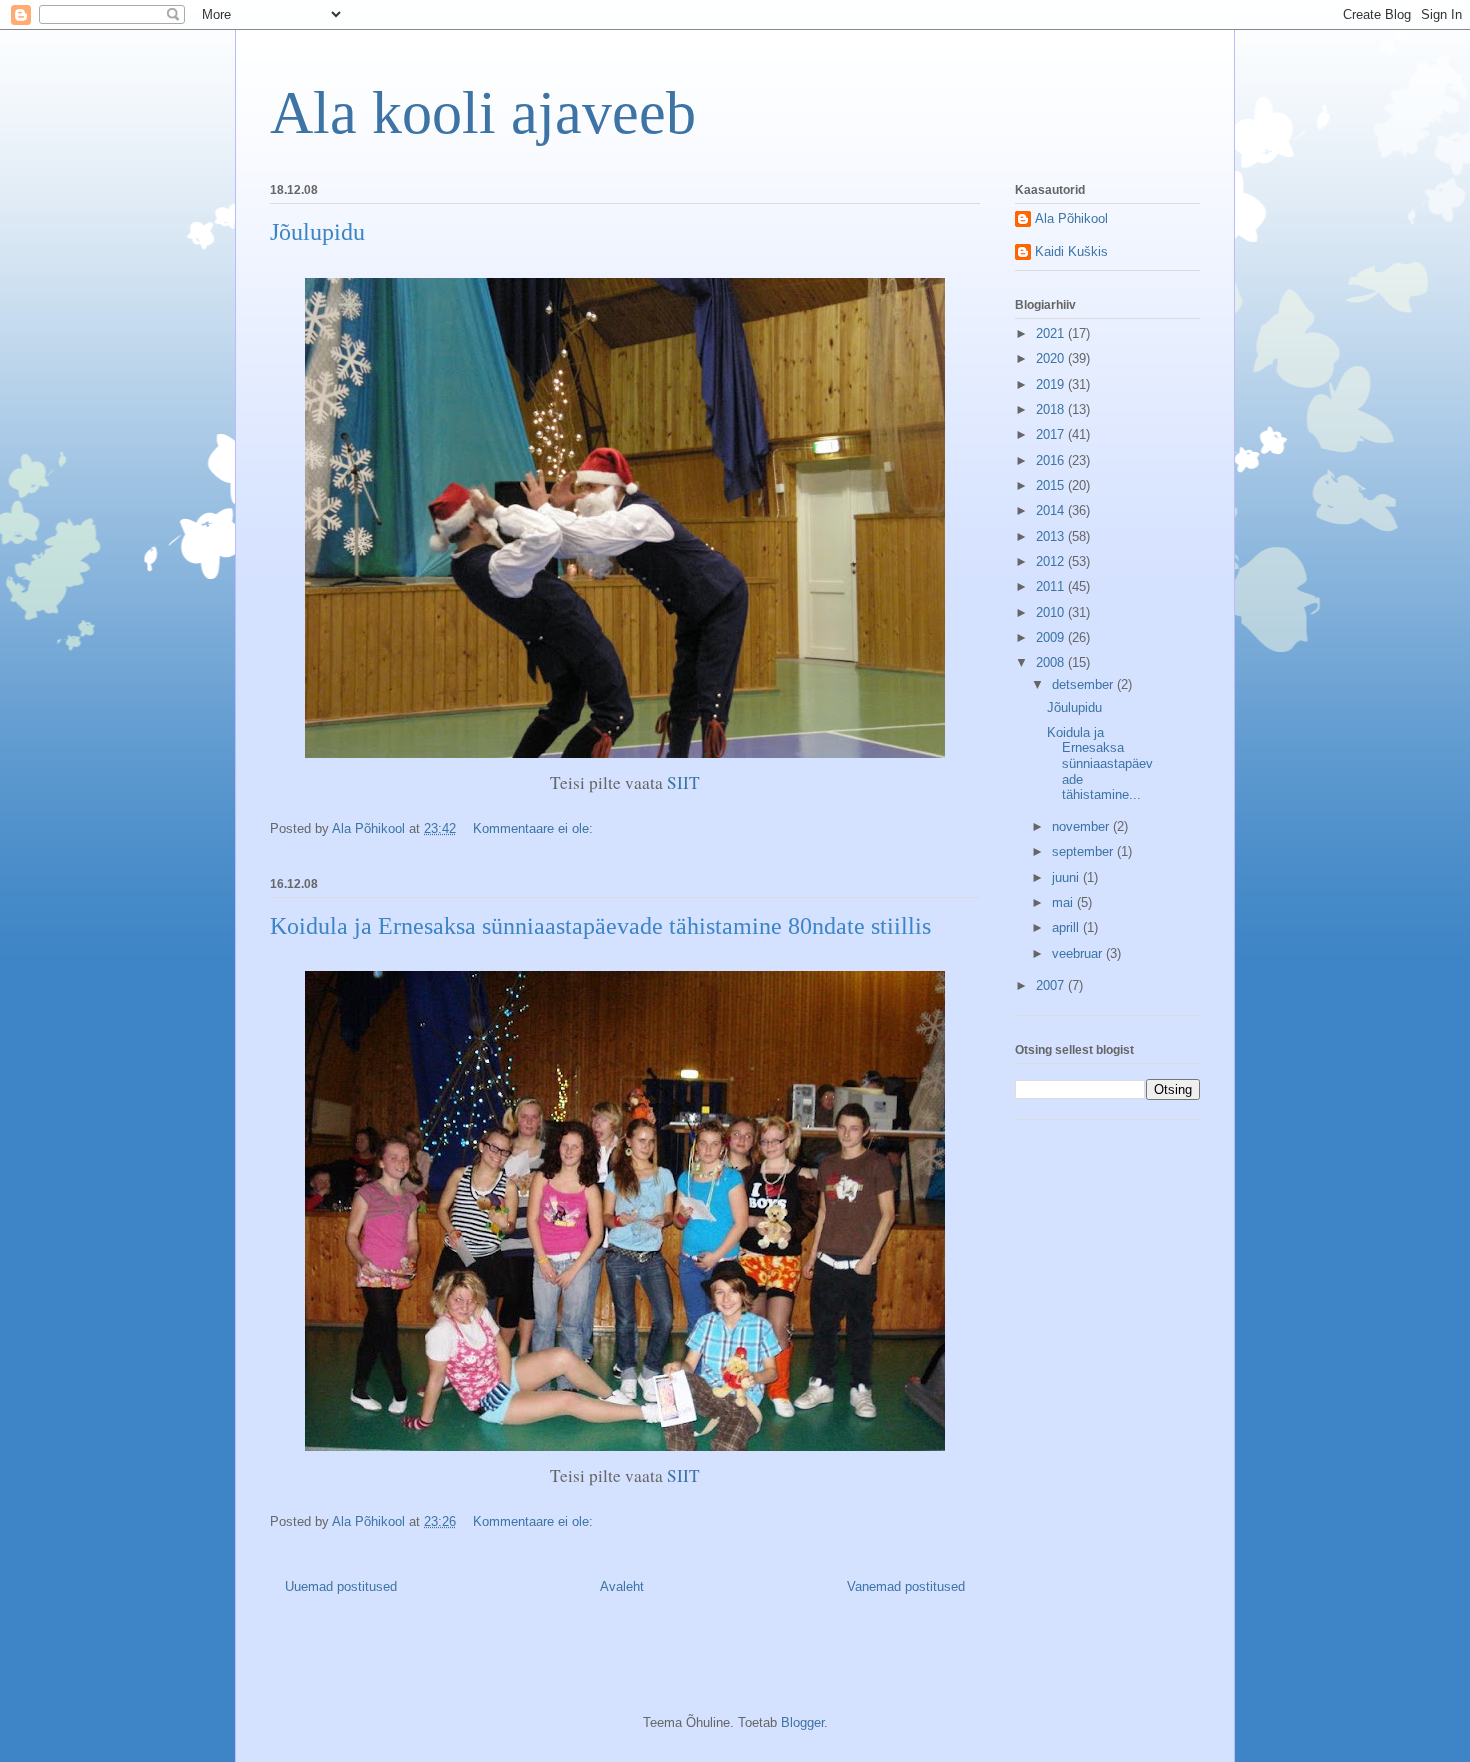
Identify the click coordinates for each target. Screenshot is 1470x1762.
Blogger (802, 1722)
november (1082, 826)
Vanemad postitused (906, 1586)
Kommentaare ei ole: (535, 828)
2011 (1052, 586)
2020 (1052, 358)
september (1084, 851)
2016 (1052, 460)
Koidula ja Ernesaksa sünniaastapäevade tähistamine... (1100, 763)
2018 (1052, 409)
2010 (1052, 612)
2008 (1052, 662)
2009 (1052, 637)
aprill (1067, 927)
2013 (1052, 536)
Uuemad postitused (341, 1586)
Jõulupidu (317, 232)
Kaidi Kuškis (1071, 251)
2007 (1052, 985)
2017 (1052, 434)
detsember (1084, 684)
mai (1064, 902)
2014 (1052, 510)
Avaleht (622, 1586)
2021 (1052, 333)
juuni (1067, 877)
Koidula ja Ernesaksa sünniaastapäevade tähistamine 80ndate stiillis (600, 926)
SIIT (683, 782)
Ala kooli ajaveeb (483, 113)
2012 (1052, 561)
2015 (1052, 485)
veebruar (1079, 953)
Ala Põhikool (1071, 218)
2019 (1052, 384)
